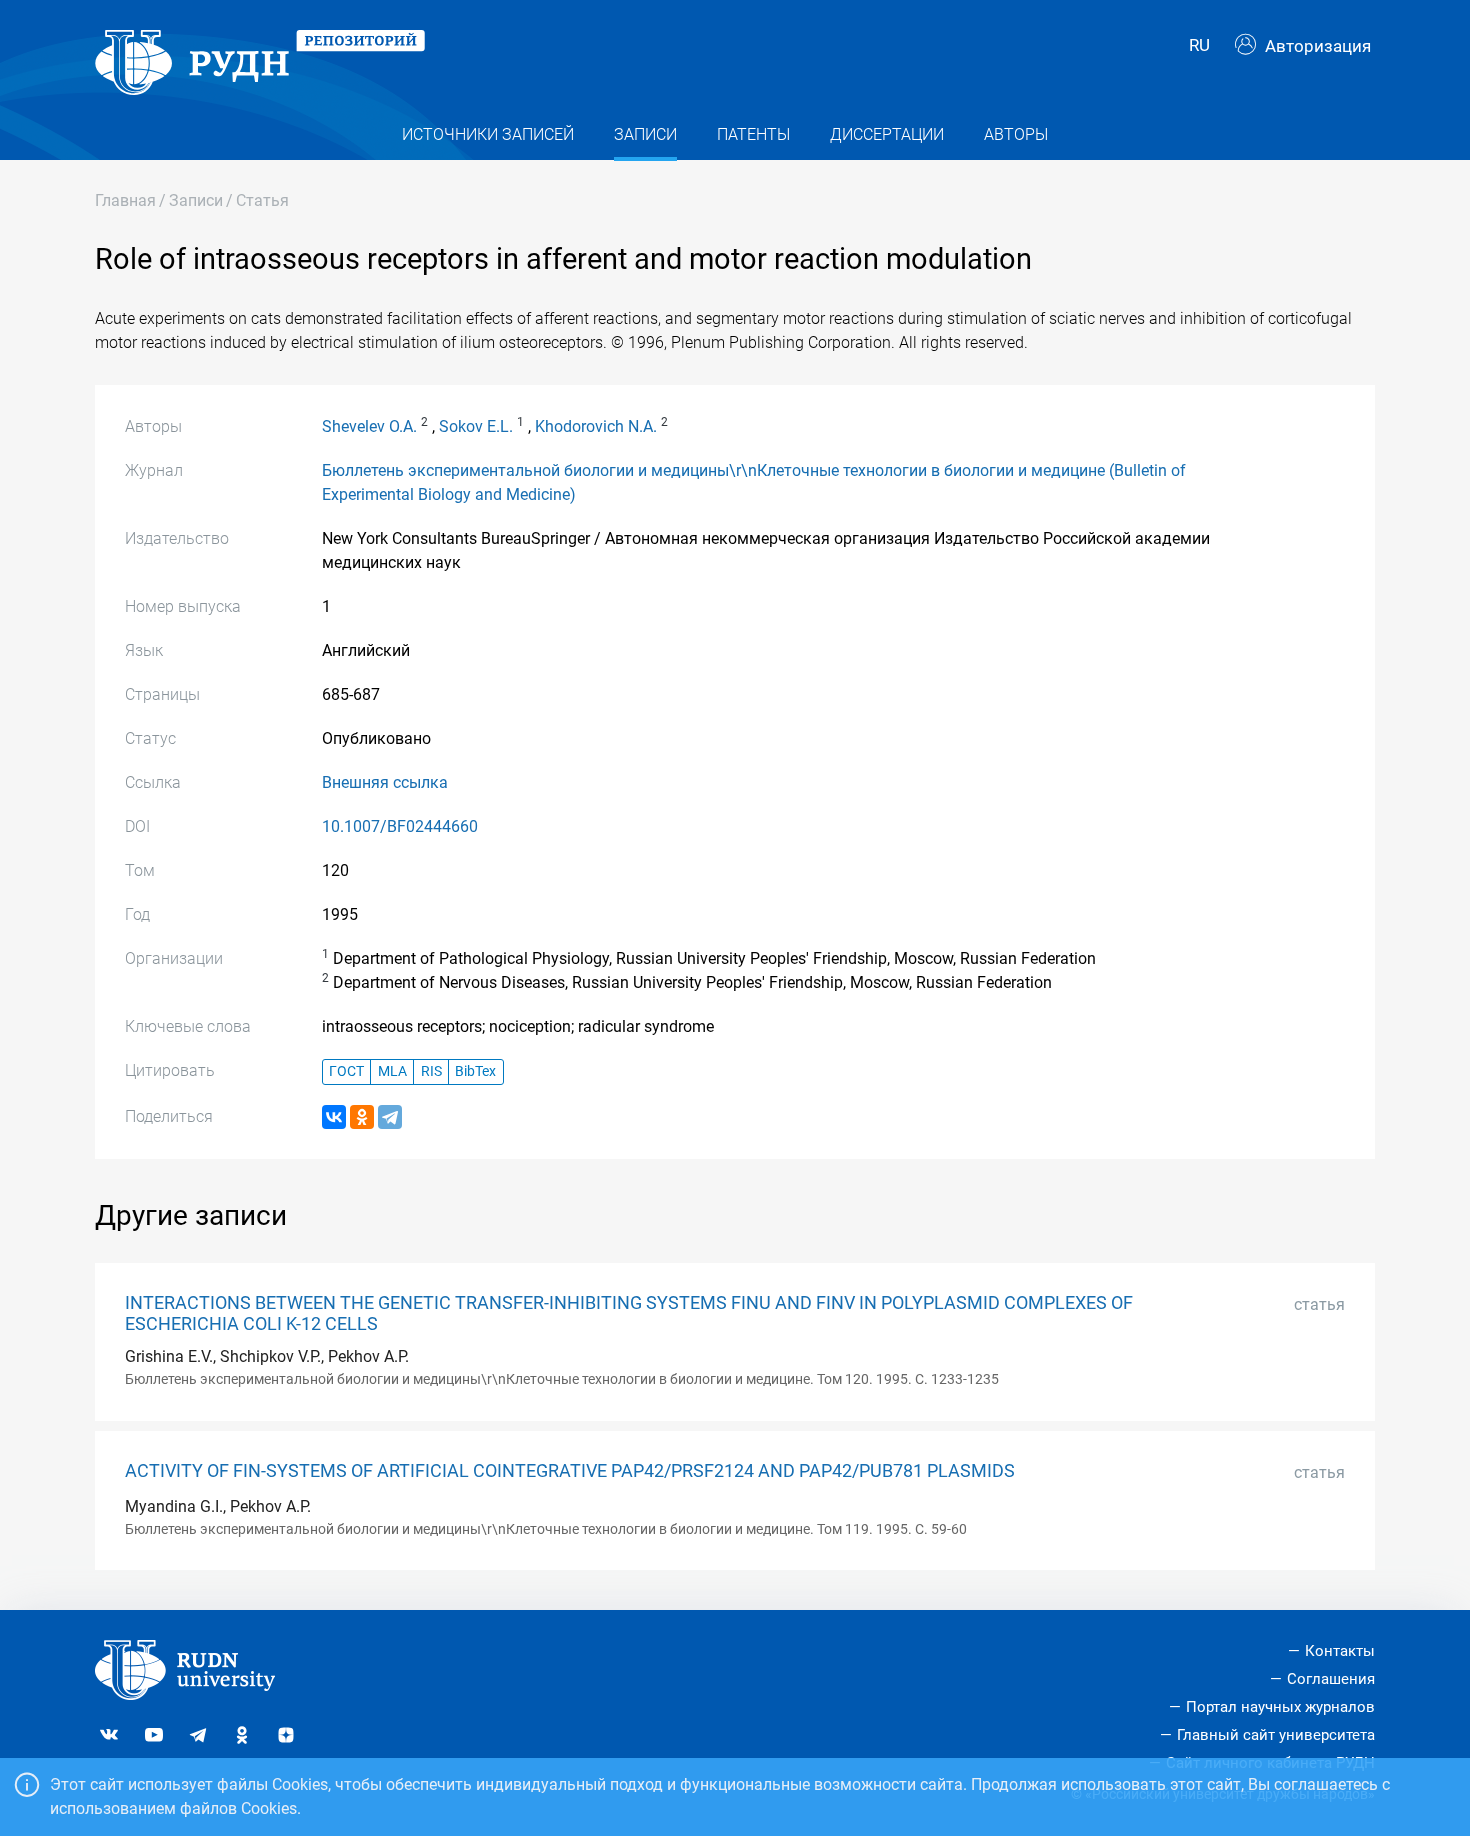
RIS (431, 1071)
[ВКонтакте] (334, 1117)
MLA (392, 1071)
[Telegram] (390, 1117)
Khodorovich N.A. (596, 426)
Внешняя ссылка (385, 782)
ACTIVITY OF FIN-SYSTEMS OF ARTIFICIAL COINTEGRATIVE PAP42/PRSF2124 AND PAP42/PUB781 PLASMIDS (570, 1471)
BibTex (475, 1071)
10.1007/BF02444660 (400, 826)
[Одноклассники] (362, 1117)
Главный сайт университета (1276, 1735)
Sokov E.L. (476, 426)
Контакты (1340, 1651)
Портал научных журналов (1280, 1707)
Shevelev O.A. (369, 426)
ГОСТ (346, 1071)
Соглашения (1331, 1679)
